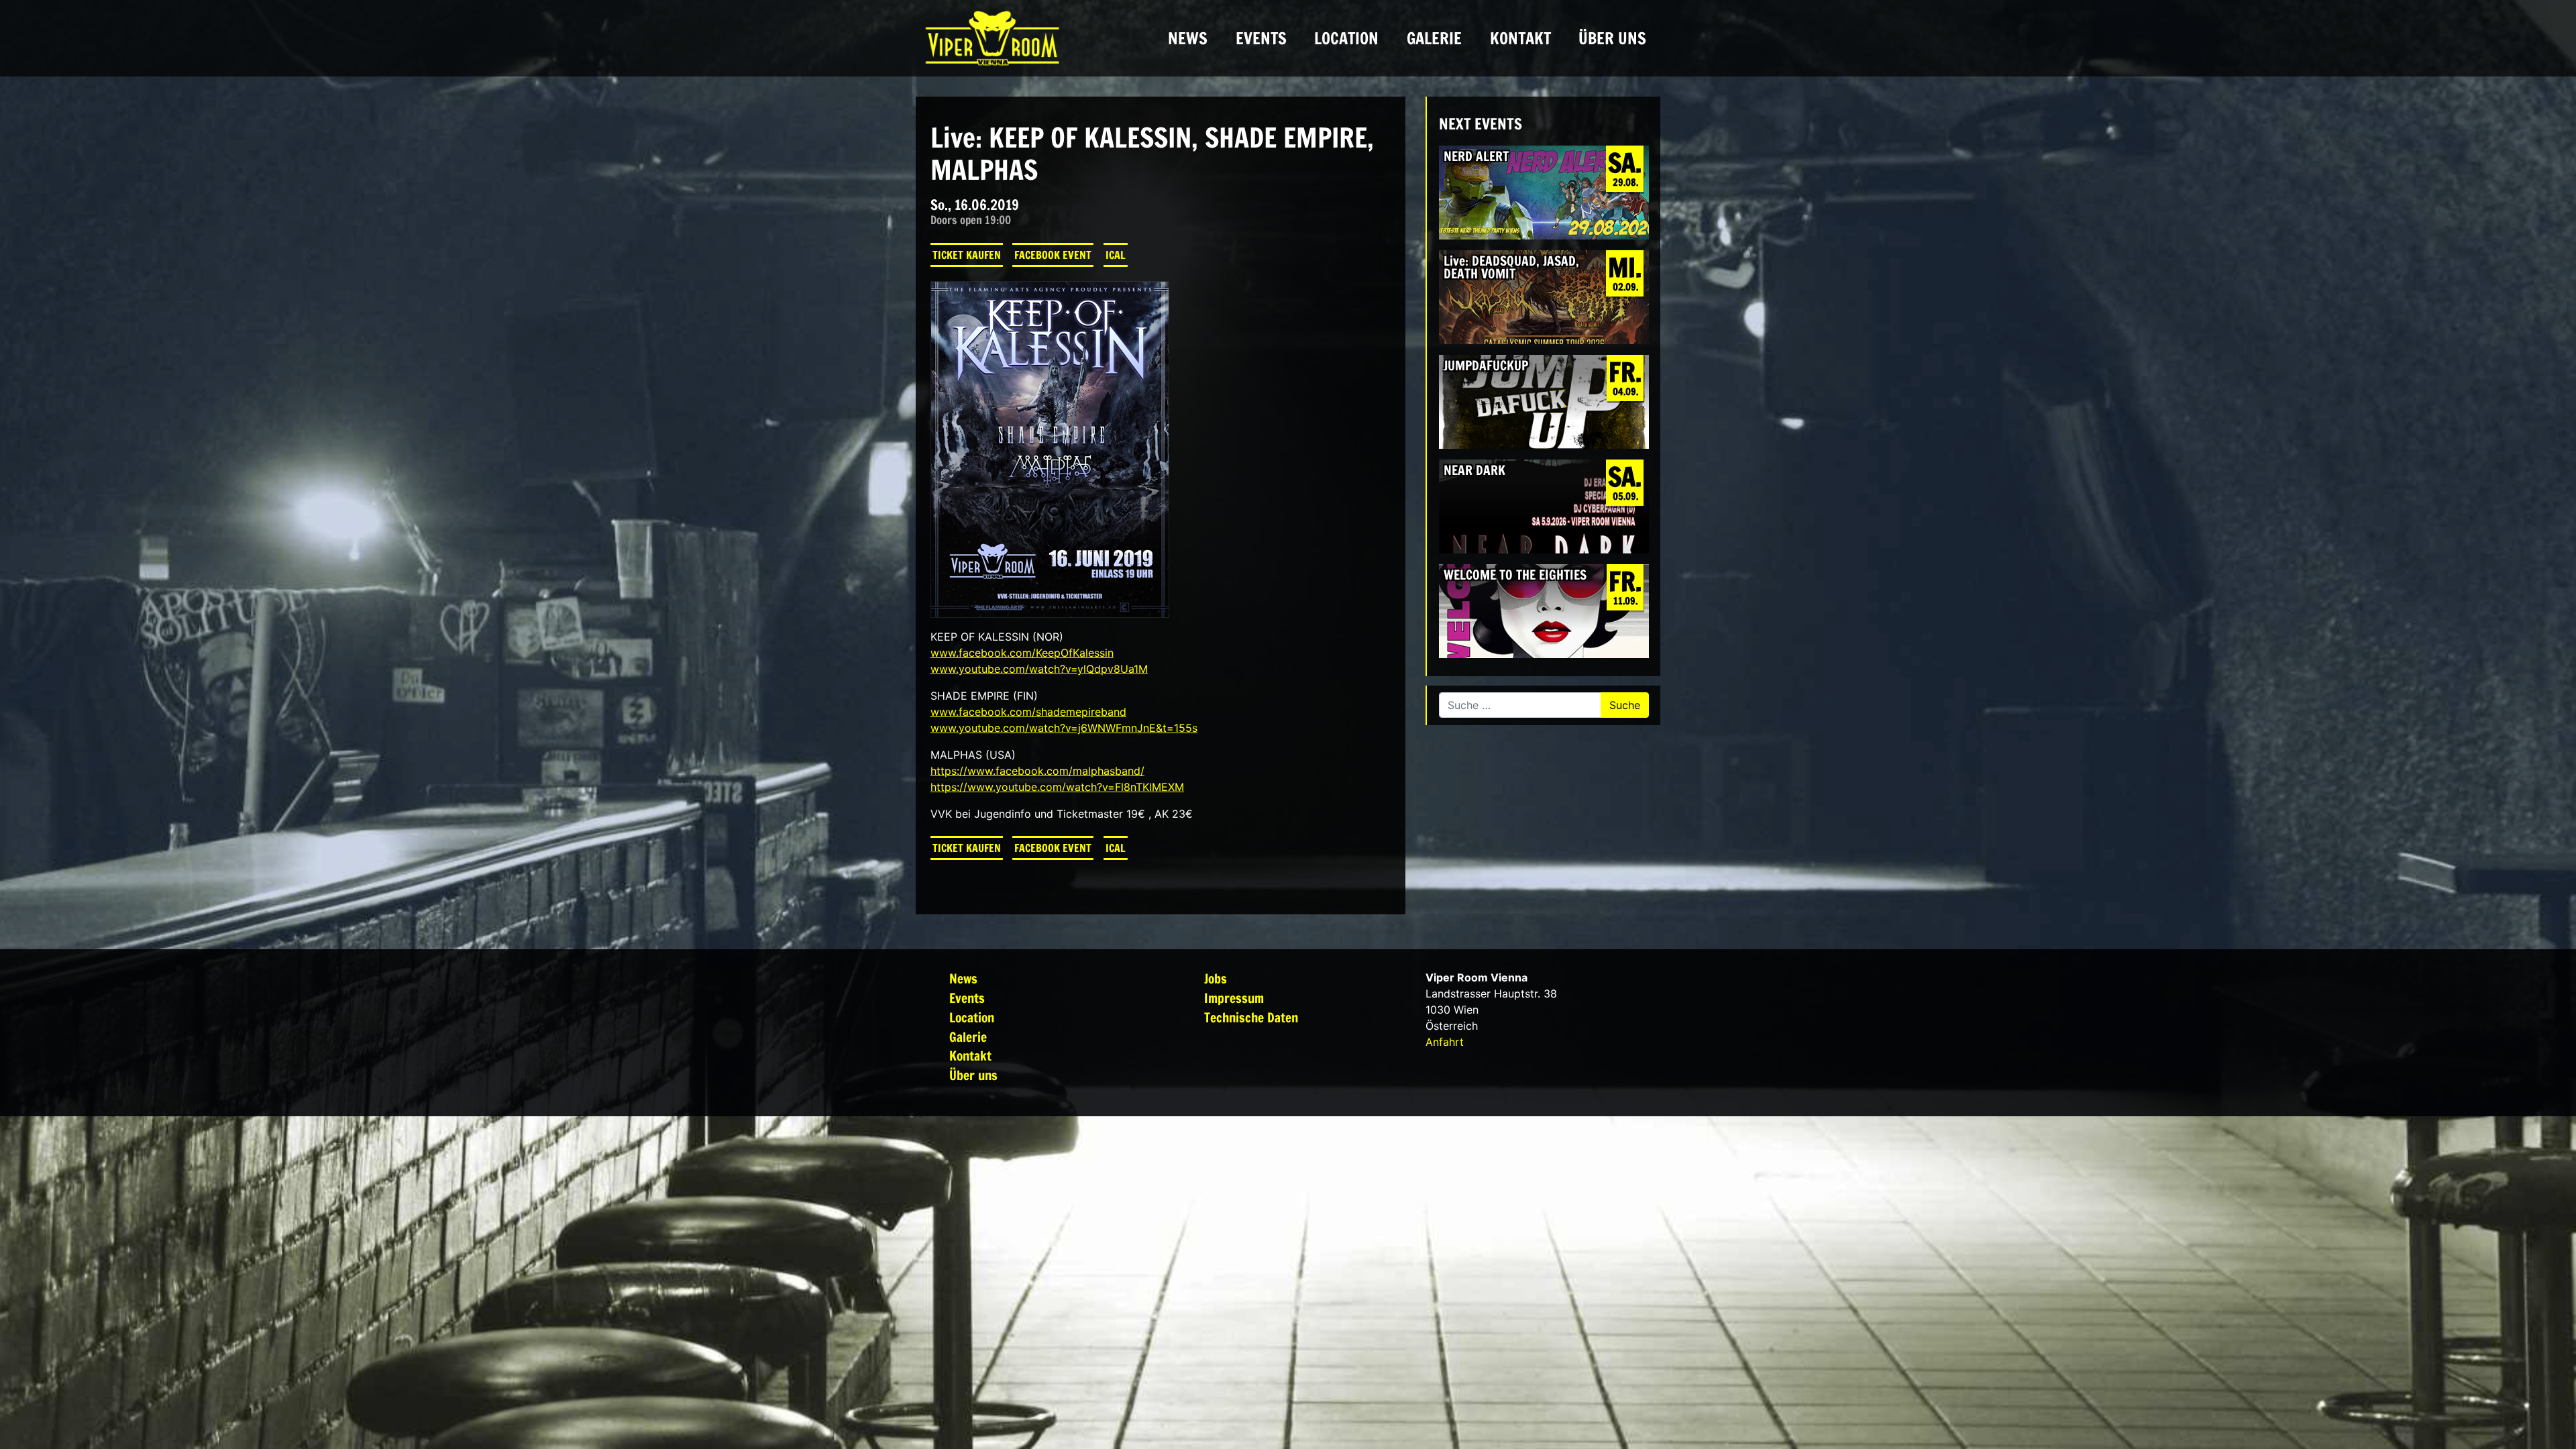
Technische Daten (1251, 1017)
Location (1346, 38)
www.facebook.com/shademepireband (1028, 712)
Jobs (1216, 978)
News (1188, 38)
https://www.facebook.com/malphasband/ (1037, 771)
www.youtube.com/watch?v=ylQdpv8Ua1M (1039, 669)
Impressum (1234, 998)
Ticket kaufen (967, 255)
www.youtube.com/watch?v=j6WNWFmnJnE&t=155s (1064, 728)
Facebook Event (1053, 255)
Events (1261, 38)
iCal (1116, 255)
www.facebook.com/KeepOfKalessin (1022, 653)
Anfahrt (1445, 1042)
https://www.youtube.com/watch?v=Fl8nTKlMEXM (1057, 787)
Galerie (1434, 38)
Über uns (1612, 38)
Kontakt (1520, 38)
